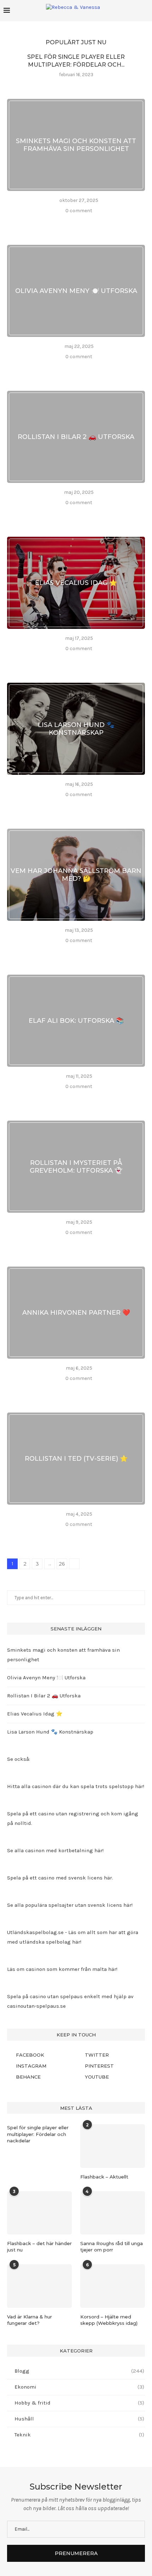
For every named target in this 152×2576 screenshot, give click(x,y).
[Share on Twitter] (77, 221)
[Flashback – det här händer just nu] (39, 2213)
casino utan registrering (69, 1814)
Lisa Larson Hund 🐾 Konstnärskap (76, 729)
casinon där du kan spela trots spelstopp (83, 1786)
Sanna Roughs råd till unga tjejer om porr (112, 2247)
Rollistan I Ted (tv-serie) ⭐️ (76, 1459)
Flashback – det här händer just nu (39, 2247)
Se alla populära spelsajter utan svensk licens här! (70, 1905)
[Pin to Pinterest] (86, 221)
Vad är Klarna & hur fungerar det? (30, 2320)
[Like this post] (57, 221)
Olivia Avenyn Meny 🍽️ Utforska (76, 291)
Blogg (79, 2371)
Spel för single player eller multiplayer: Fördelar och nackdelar (38, 2134)
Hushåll (79, 2419)
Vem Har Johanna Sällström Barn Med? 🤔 (76, 875)
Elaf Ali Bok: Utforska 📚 (76, 1021)
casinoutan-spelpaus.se (36, 2006)
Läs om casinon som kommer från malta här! (62, 1969)
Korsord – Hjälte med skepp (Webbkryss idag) (109, 2320)
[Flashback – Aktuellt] (113, 2146)
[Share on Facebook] (68, 221)
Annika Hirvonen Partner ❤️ (76, 1313)
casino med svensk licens (70, 1878)
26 (62, 1564)
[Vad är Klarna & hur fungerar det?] (39, 2286)
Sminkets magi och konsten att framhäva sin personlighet (76, 145)
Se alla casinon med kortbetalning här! (55, 1850)
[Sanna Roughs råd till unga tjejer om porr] (113, 2213)
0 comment (79, 211)
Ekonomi (79, 2387)
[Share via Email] (95, 221)
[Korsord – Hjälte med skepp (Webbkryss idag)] (113, 2286)
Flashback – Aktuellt (104, 2177)
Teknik (79, 2435)
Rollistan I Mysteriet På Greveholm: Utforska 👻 (76, 1167)
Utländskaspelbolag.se (36, 1932)
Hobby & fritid (79, 2403)
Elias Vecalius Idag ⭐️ (76, 583)
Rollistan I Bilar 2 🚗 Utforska (76, 437)
